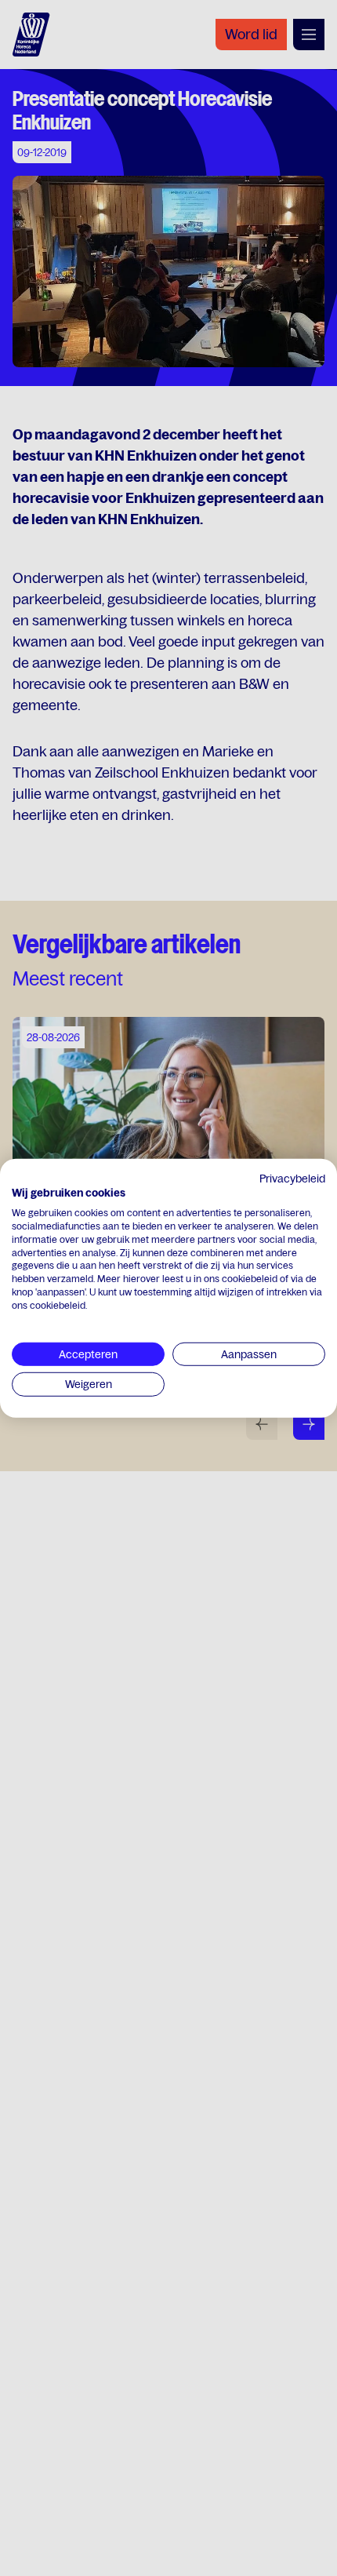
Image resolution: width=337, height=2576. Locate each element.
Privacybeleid (292, 1178)
